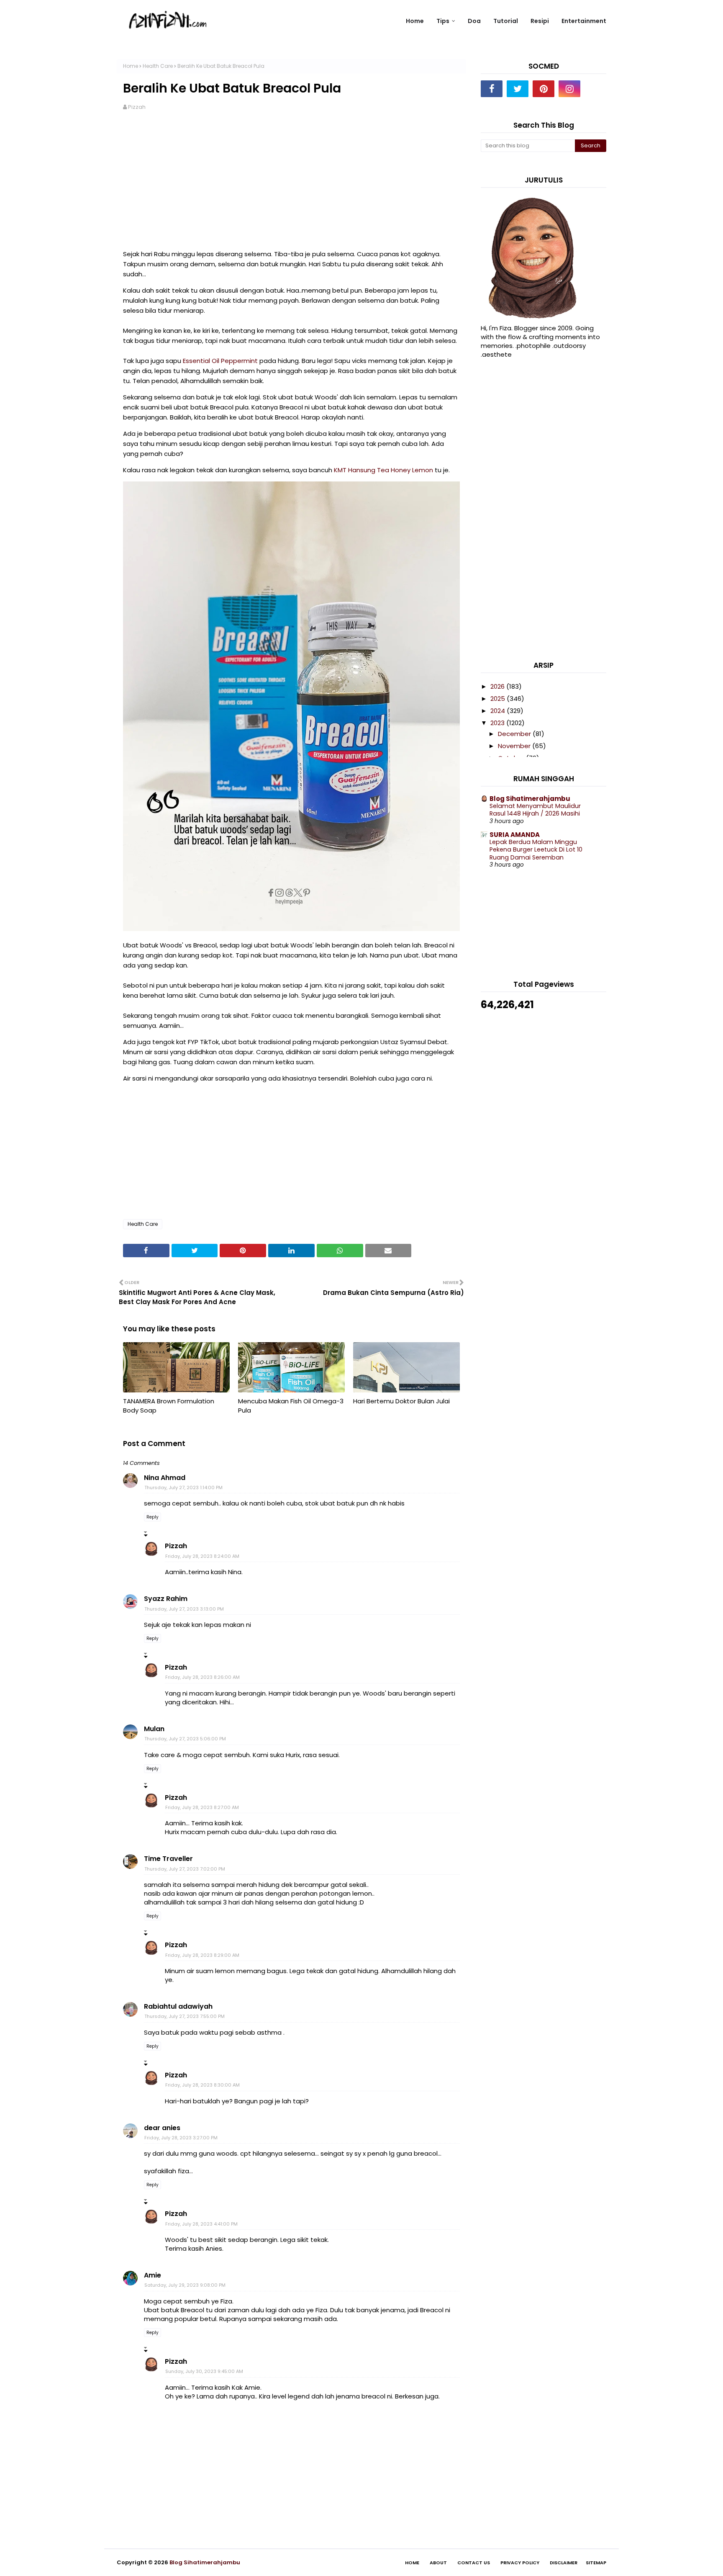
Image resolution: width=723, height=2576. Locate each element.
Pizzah (137, 107)
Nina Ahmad (165, 1478)
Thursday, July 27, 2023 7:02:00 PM (185, 1869)
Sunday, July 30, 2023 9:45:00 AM (204, 2371)
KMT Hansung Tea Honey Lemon (383, 470)
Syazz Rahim (166, 1599)
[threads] (595, 89)
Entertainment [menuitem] (584, 21)
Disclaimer (564, 2563)
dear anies (162, 2128)
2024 (499, 711)
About (438, 2563)
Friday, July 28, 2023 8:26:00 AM (203, 1677)
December (515, 734)
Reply (153, 1517)
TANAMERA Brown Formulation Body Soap (169, 1406)
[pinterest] (544, 89)
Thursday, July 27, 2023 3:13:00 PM (184, 1609)
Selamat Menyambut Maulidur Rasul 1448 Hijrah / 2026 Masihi (535, 810)
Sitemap (596, 2563)
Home (131, 66)
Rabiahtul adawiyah (178, 2006)
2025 (499, 699)
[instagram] (569, 89)
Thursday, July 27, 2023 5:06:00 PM (185, 1739)
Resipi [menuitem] (540, 21)
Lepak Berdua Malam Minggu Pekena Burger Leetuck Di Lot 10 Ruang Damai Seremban (536, 850)
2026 (498, 686)
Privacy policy (520, 2563)
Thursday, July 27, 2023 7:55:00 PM (185, 2016)
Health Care (158, 66)
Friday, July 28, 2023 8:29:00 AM (202, 1955)
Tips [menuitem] (443, 21)
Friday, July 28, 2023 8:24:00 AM (202, 1556)
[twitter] (518, 89)
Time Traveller (168, 1859)
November (515, 746)
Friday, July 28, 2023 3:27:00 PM (181, 2138)
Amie (153, 2275)
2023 (498, 723)
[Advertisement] (291, 184)
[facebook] (492, 89)
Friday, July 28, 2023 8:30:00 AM (203, 2085)
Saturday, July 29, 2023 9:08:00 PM (185, 2285)
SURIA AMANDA (515, 835)
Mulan (154, 1729)
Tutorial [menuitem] (506, 21)
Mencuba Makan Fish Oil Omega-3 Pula (291, 1406)
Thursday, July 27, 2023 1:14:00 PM (183, 1487)
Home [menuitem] (415, 21)
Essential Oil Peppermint (220, 361)
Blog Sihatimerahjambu (530, 799)
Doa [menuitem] (474, 21)
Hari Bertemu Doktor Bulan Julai (401, 1401)
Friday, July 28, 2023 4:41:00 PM (201, 2224)
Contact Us (474, 2563)
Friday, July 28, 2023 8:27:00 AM (202, 1807)
